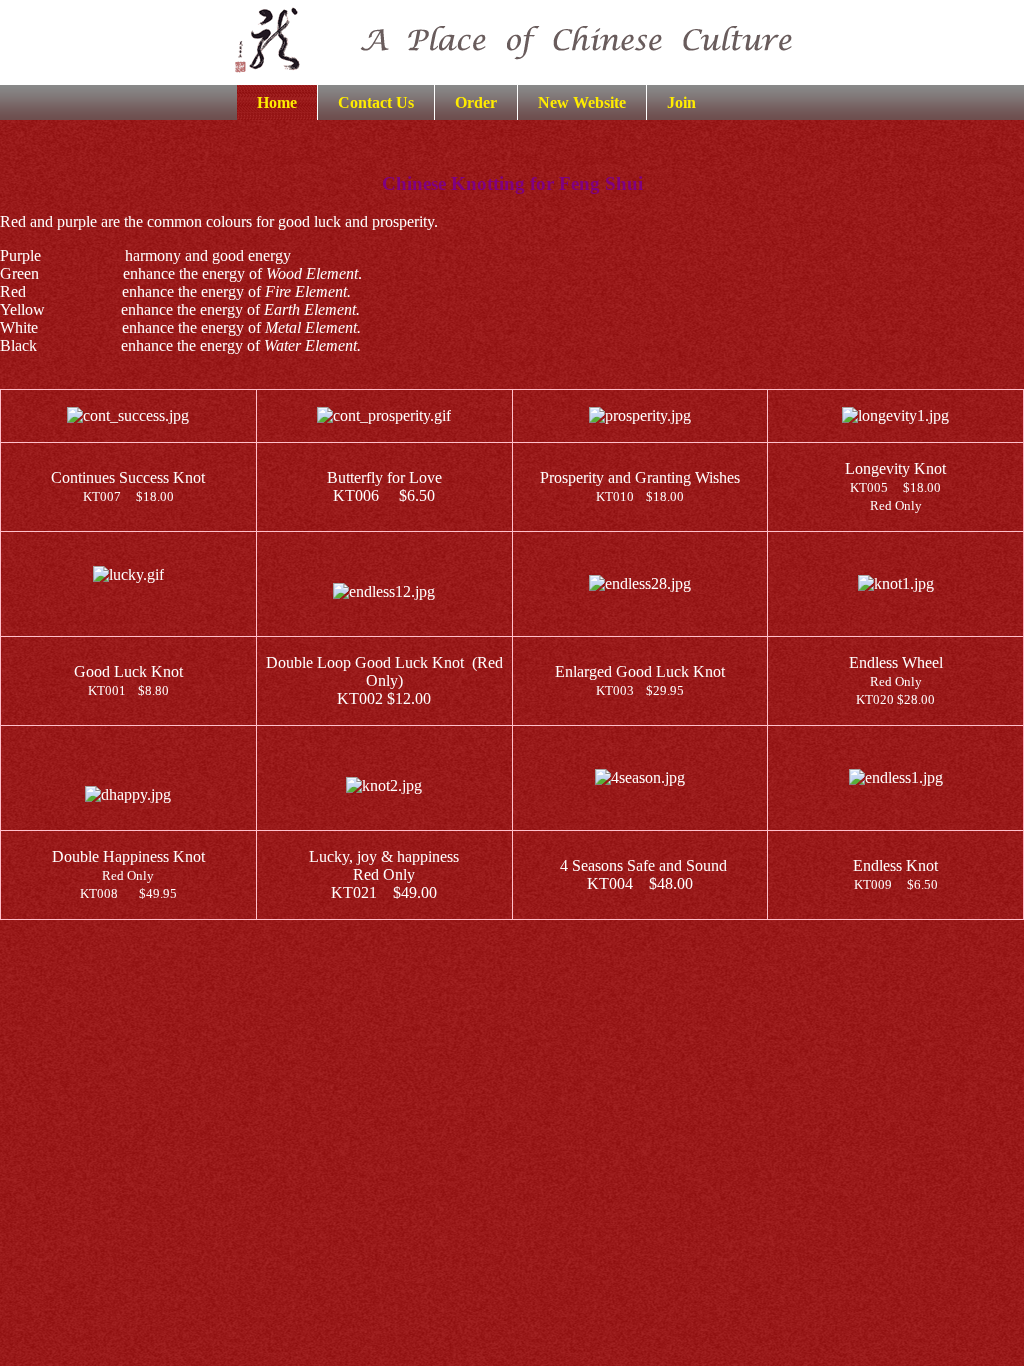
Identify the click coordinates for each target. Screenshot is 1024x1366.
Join (681, 102)
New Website (582, 102)
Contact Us (376, 102)
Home (277, 102)
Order (476, 102)
